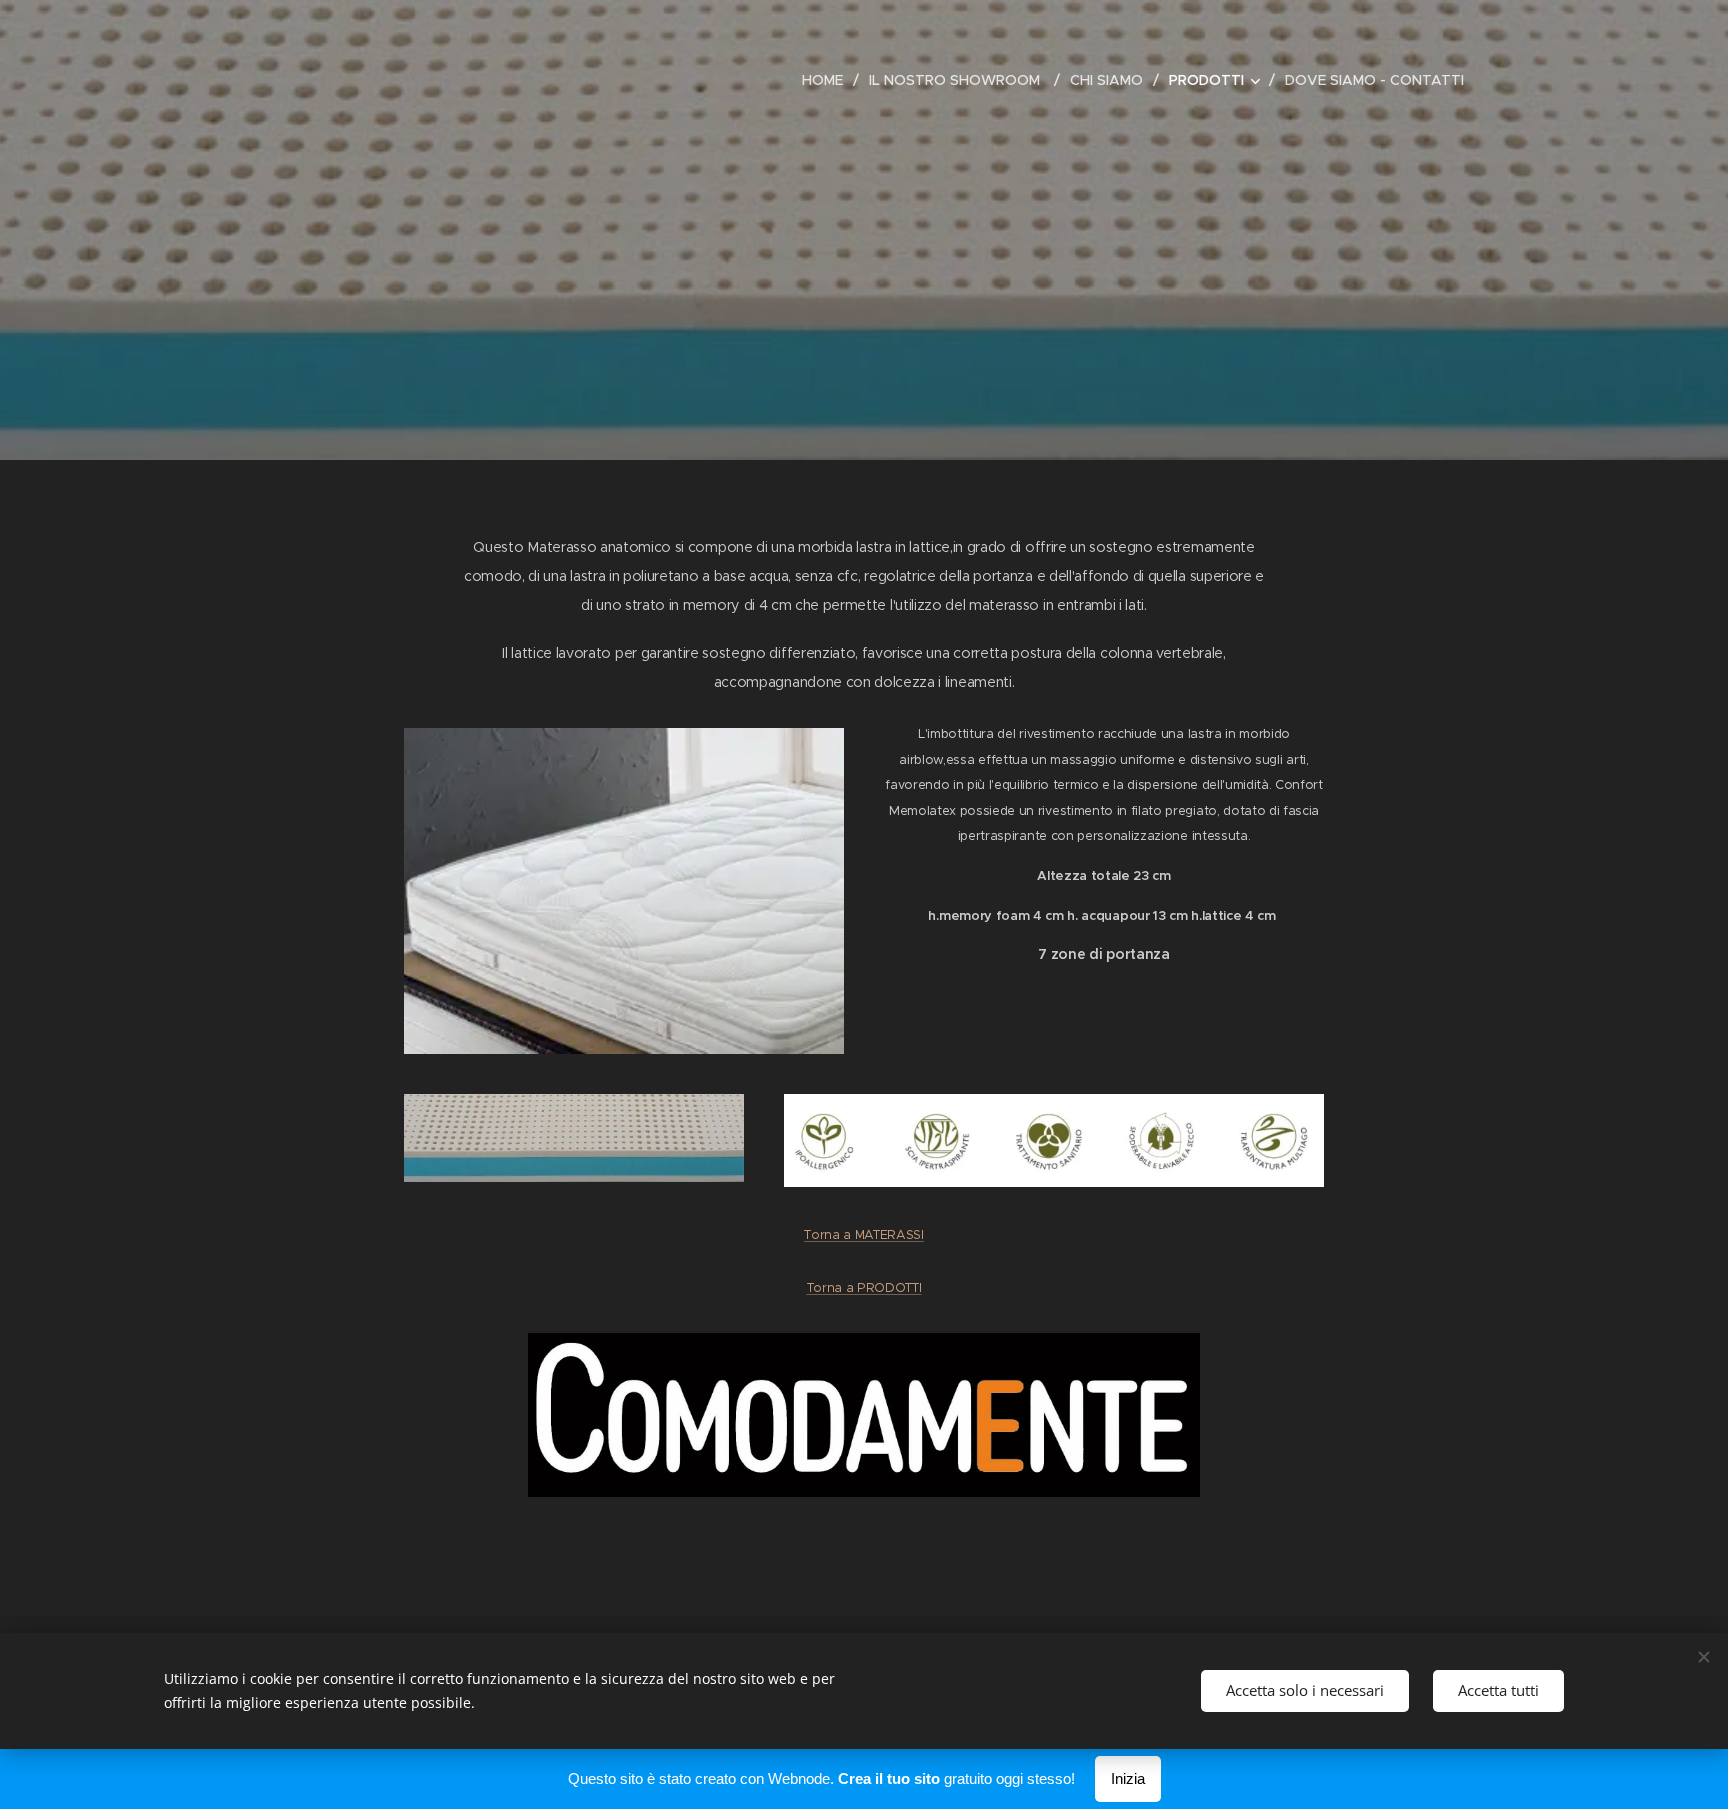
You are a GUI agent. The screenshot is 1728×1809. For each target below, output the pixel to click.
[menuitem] (828, 80)
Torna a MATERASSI (864, 1234)
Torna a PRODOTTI (864, 1287)
